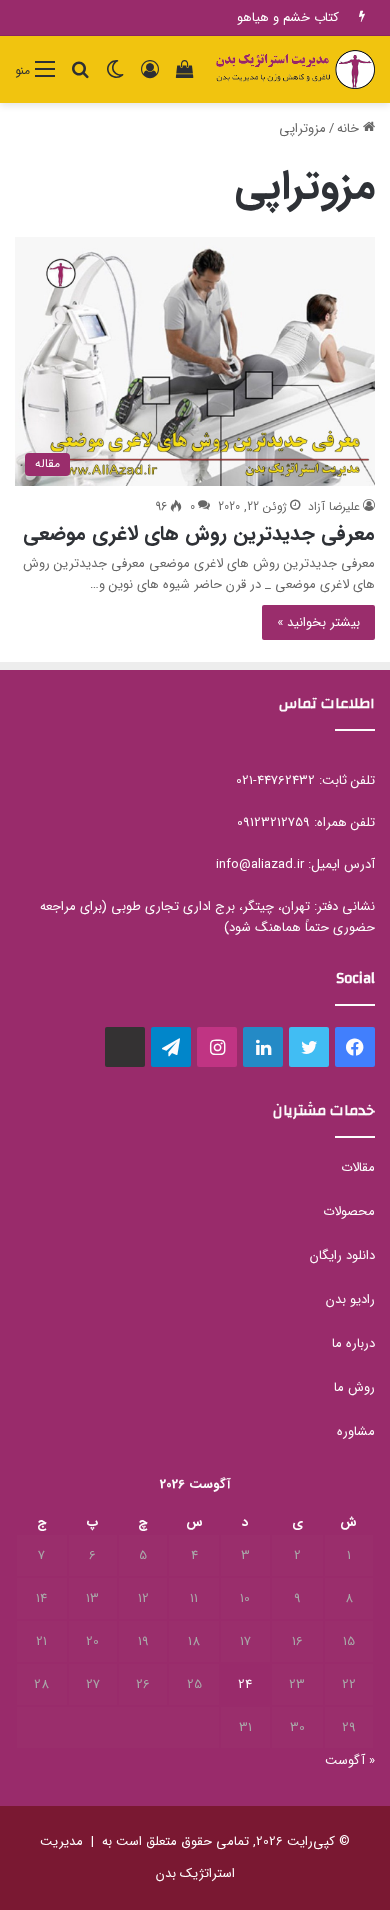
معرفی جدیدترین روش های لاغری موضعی (199, 533)
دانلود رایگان (342, 1255)
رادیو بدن (350, 1299)
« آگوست (350, 1760)
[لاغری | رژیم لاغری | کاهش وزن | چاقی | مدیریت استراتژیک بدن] (295, 69)
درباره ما (353, 1343)
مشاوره (356, 1431)
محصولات (349, 1211)
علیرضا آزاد (334, 506)
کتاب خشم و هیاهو (288, 17)
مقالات (358, 1167)
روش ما (354, 1387)
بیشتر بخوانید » (318, 622)
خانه (350, 128)
